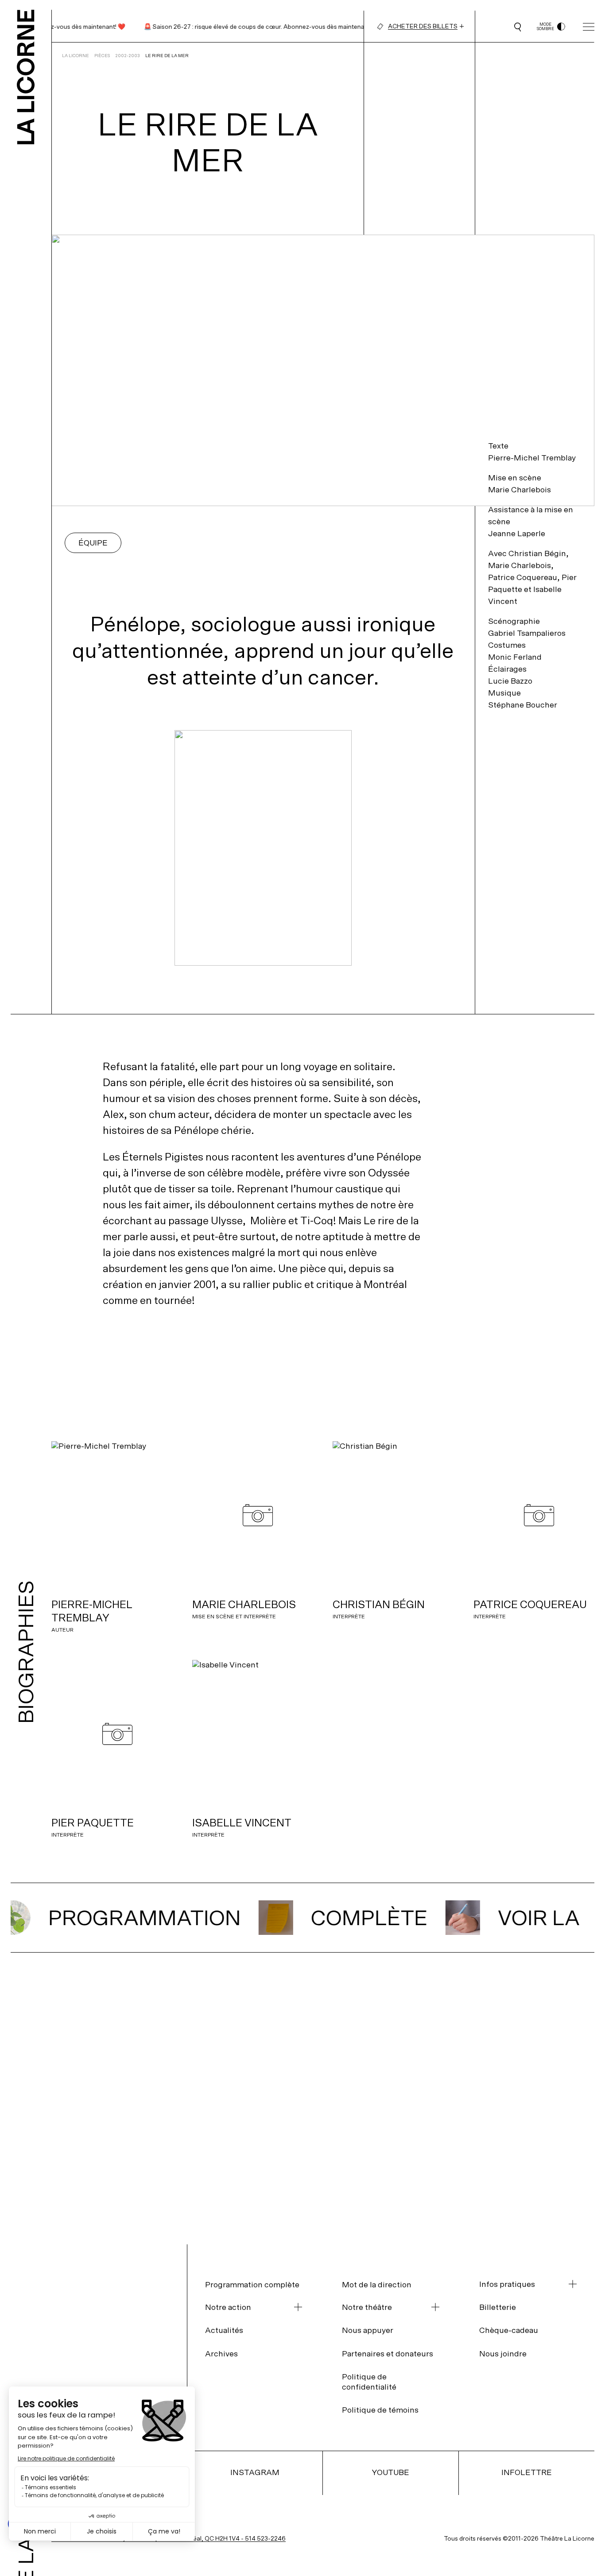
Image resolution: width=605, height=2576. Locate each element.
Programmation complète (252, 2284)
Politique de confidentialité (369, 2382)
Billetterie (498, 2307)
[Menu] (589, 27)
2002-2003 (128, 56)
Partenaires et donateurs (388, 2354)
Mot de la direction (377, 2284)
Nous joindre (503, 2354)
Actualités (224, 2330)
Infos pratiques (507, 2284)
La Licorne (76, 56)
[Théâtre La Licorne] (26, 72)
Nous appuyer (368, 2330)
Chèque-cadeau (509, 2330)
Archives (221, 2354)
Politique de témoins (380, 2410)
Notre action (228, 2307)
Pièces (102, 56)
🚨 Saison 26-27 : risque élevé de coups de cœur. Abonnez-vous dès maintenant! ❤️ (240, 27)
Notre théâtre (367, 2307)
